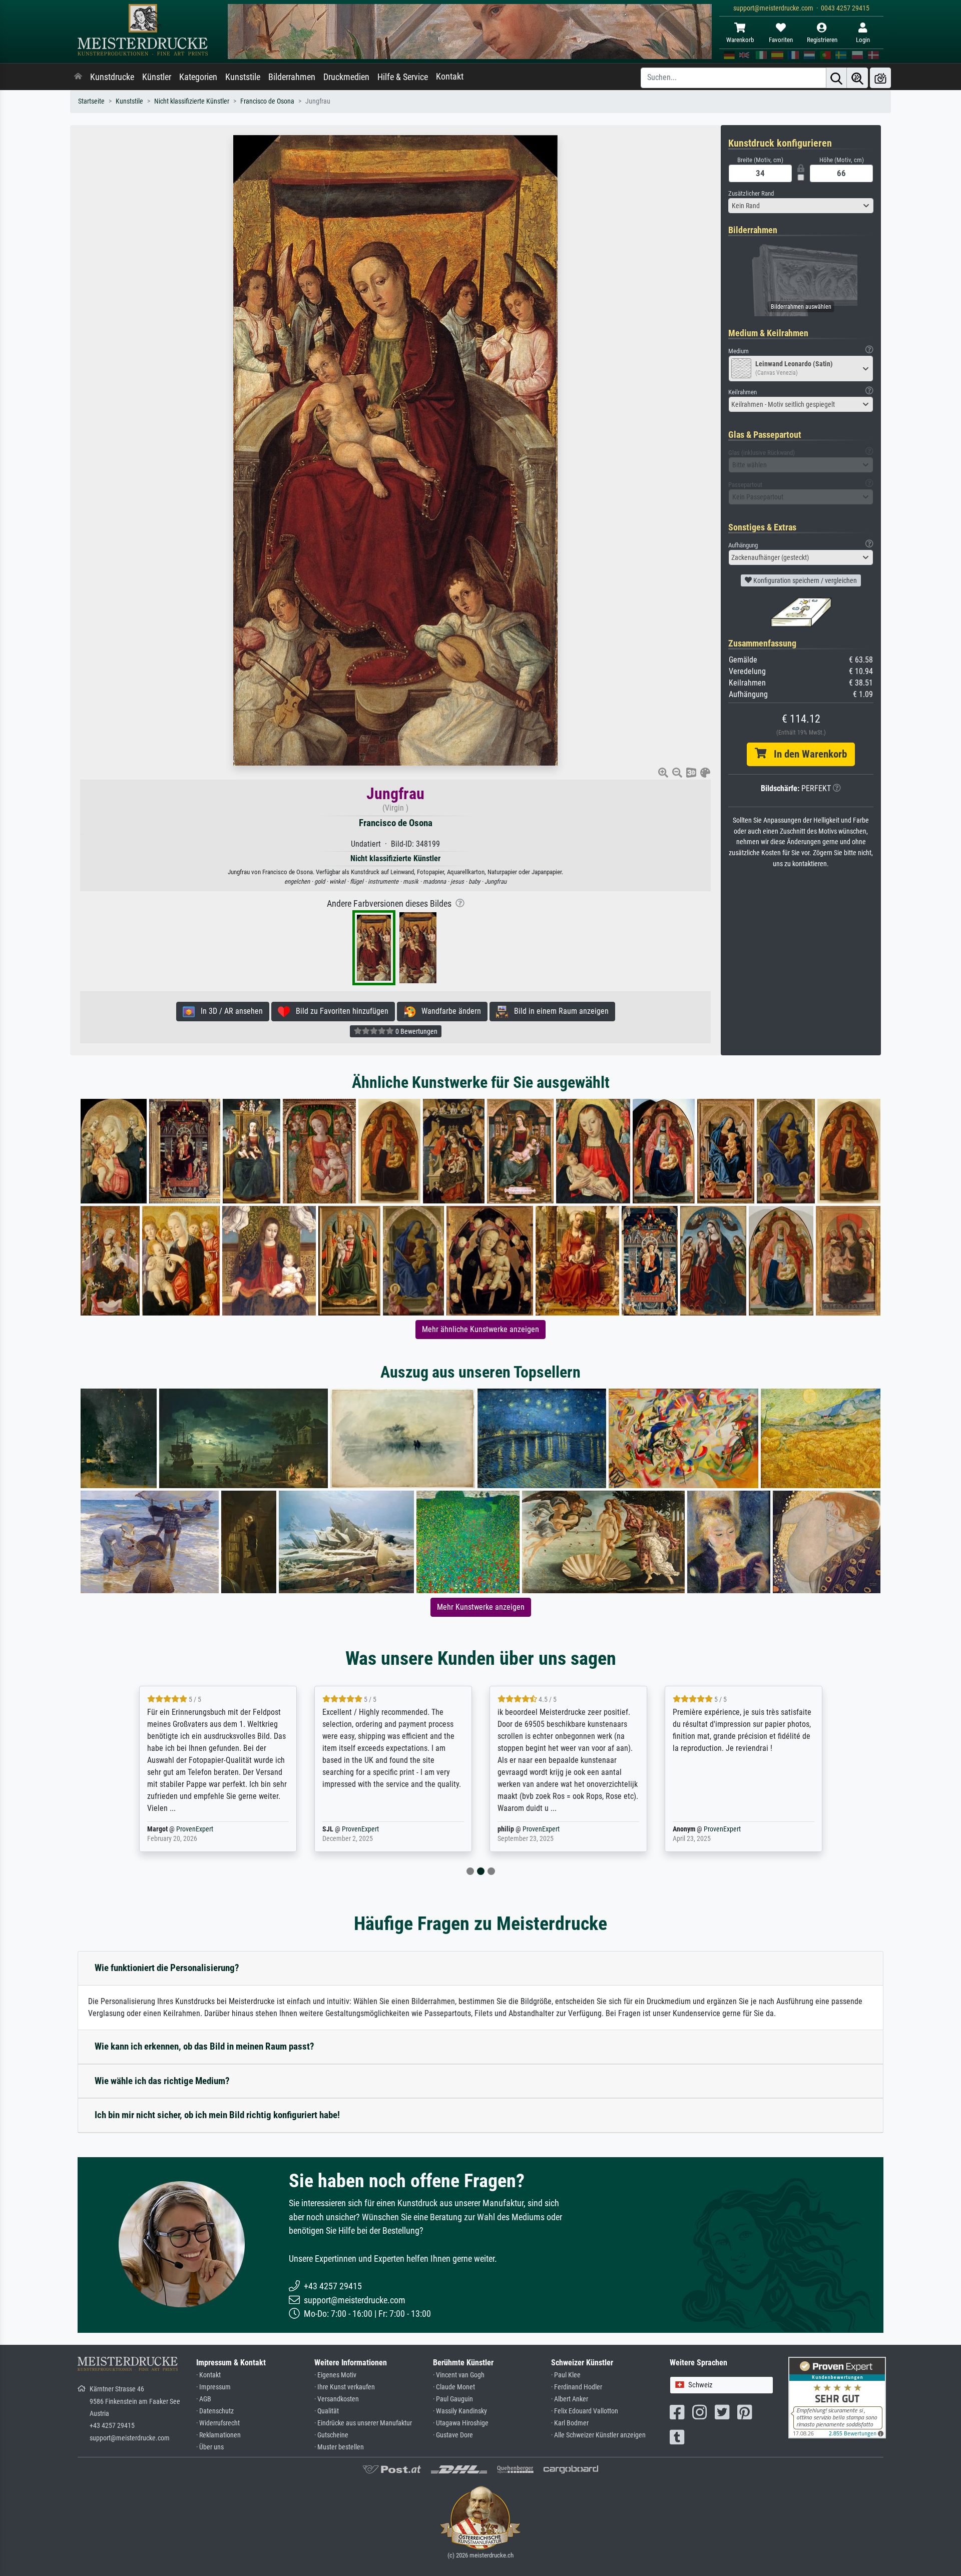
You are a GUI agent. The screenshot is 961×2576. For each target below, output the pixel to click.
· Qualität (327, 2411)
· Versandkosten (337, 2399)
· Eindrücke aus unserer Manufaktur (363, 2423)
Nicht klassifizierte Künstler (192, 101)
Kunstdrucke (112, 77)
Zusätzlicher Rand (751, 193)
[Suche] (836, 78)
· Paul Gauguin (453, 2399)
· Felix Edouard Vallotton (585, 2411)
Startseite (91, 101)
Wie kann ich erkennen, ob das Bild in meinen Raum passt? (204, 2046)
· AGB (204, 2399)
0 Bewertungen (416, 1031)
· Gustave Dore (453, 2435)
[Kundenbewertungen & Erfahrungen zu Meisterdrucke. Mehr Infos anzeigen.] (837, 2397)
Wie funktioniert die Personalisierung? (167, 1968)
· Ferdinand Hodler (577, 2387)
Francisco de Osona (267, 101)
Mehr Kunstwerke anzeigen (481, 1607)
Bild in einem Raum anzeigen (558, 1011)
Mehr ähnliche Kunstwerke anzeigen (480, 1329)
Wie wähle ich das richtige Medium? (162, 2081)
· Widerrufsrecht (218, 2423)
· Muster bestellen (339, 2447)
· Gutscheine (331, 2435)
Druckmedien (346, 77)
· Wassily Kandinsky (460, 2411)
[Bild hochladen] (880, 78)
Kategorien (198, 77)
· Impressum (213, 2387)
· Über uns (210, 2447)
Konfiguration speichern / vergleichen (804, 580)
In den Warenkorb (807, 754)
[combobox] (801, 206)
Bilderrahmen (292, 77)
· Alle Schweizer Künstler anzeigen (598, 2435)
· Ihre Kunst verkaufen (345, 2387)
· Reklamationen (218, 2435)
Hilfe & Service (403, 77)
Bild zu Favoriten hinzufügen (339, 1011)
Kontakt (450, 77)
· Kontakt (208, 2375)
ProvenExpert (182, 1829)
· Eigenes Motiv (335, 2375)
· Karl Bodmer (570, 2423)
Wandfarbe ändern (448, 1011)
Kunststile (243, 77)
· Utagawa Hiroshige (461, 2423)
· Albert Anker (570, 2399)
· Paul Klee (566, 2375)
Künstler (157, 77)
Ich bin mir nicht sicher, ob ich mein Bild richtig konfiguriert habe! (217, 2115)
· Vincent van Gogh (459, 2375)
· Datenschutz (215, 2411)
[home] (78, 77)
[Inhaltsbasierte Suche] (857, 78)
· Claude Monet (454, 2387)
